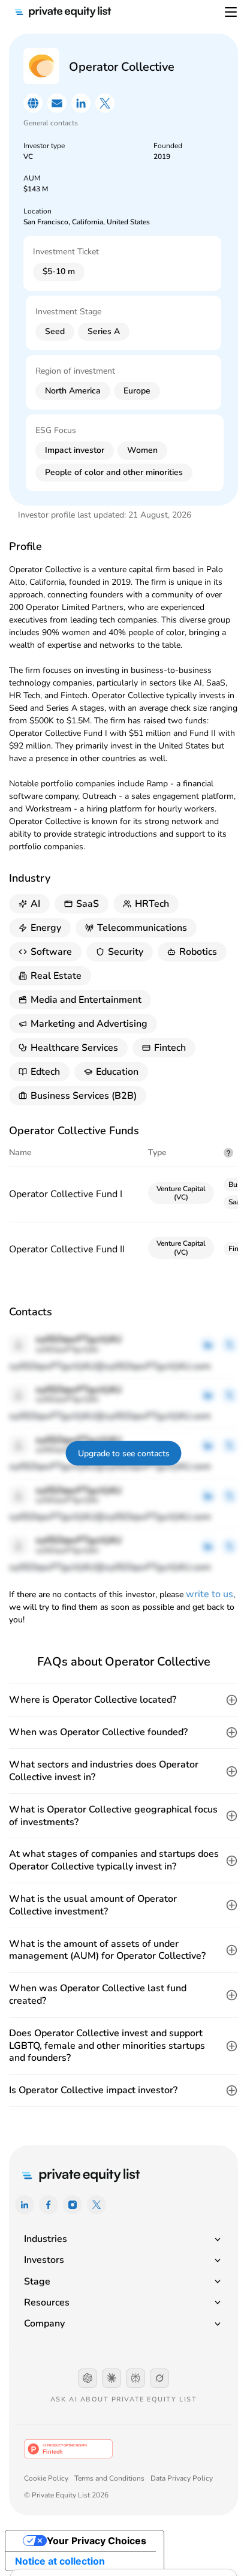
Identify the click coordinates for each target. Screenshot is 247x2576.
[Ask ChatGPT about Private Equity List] (88, 2378)
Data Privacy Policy (182, 2478)
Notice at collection (60, 2561)
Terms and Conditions (109, 2478)
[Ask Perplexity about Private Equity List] (135, 2378)
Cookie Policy (46, 2478)
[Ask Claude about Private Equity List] (112, 2378)
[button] (123, 1700)
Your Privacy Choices (97, 2541)
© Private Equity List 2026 (66, 2495)
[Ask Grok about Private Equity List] (159, 2378)
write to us (210, 1594)
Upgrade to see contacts (124, 1454)
